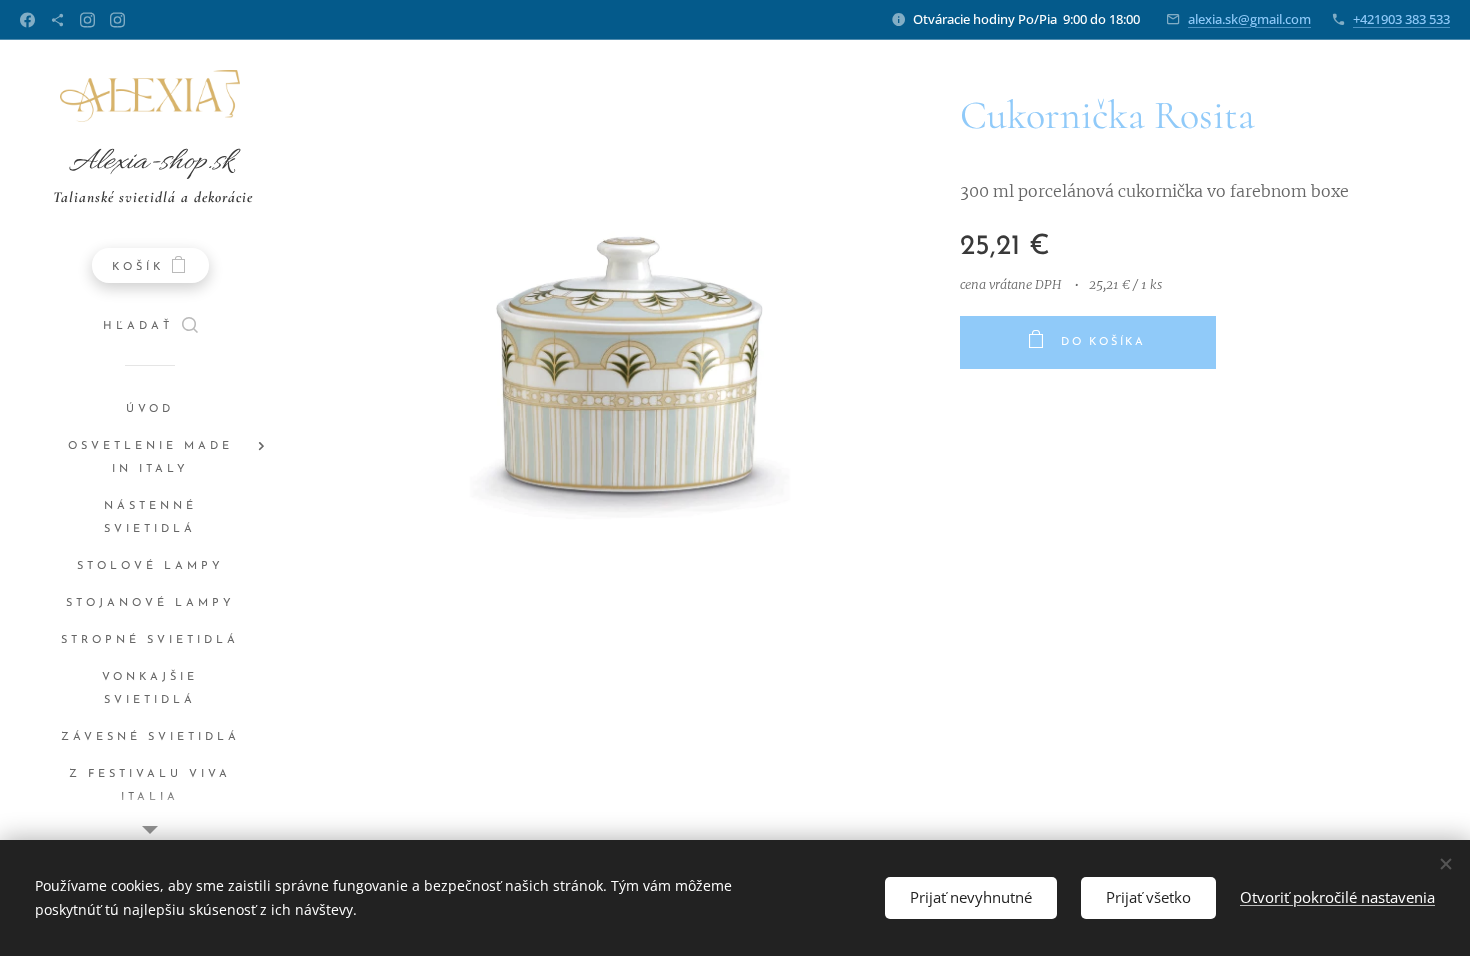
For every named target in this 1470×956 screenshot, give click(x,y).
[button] (150, 327)
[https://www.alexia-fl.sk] (57, 20)
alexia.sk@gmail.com (1249, 19)
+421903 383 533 (1401, 19)
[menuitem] (150, 409)
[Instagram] (87, 20)
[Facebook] (27, 20)
